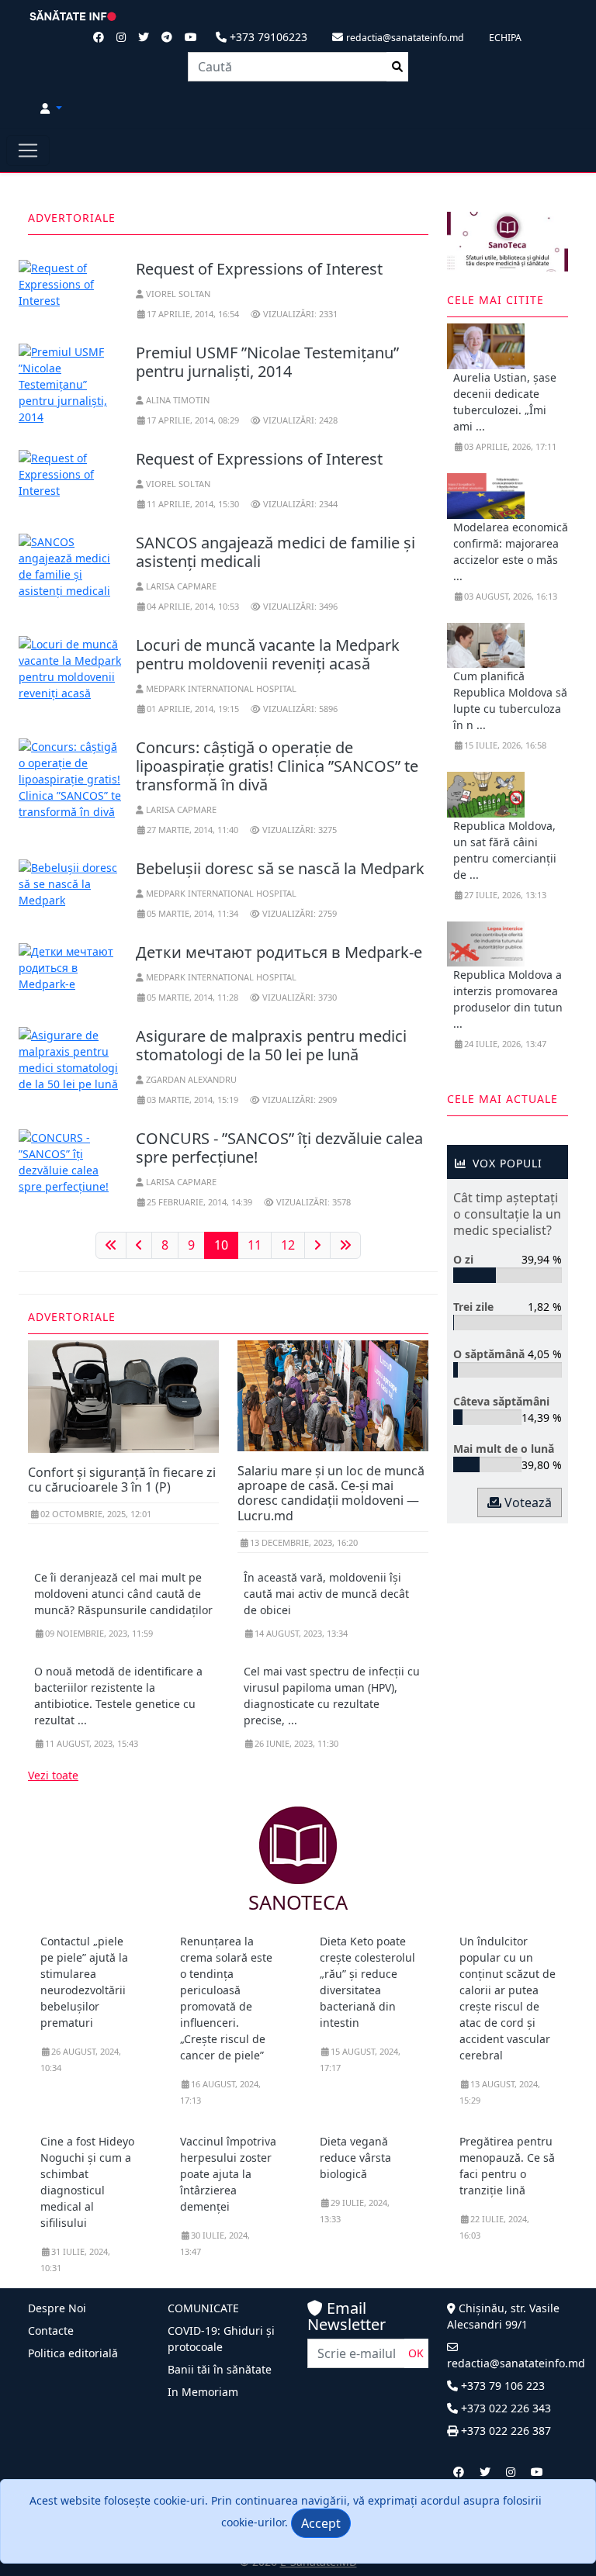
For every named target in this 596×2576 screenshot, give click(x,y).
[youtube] (537, 2472)
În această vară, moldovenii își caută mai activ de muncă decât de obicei (326, 1594)
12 (288, 1245)
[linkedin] (511, 2472)
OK (416, 2353)
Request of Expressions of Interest (259, 269)
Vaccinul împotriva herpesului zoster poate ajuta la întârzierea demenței (228, 2174)
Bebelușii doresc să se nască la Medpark (280, 868)
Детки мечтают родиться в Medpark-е (279, 952)
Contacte (51, 2331)
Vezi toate (53, 1775)
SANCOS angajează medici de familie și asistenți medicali (275, 552)
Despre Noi (57, 2308)
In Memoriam (203, 2392)
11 (255, 1245)
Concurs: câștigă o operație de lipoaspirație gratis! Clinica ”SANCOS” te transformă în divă (277, 766)
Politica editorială (73, 2353)
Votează (527, 1502)
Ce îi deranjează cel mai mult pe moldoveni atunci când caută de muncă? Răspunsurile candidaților (123, 1594)
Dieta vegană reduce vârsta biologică (355, 2158)
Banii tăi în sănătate (220, 2369)
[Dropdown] (51, 108)
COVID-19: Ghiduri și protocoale (221, 2339)
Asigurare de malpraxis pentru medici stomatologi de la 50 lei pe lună (271, 1045)
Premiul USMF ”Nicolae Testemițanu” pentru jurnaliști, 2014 (267, 362)
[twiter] (485, 2472)
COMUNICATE (203, 2308)
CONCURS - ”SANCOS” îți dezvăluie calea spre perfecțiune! (279, 1148)
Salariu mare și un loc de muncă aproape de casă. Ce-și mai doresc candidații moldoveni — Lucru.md (331, 1493)
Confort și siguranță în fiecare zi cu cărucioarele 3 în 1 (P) (122, 1480)
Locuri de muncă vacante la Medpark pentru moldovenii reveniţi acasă (268, 654)
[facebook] (459, 2472)
